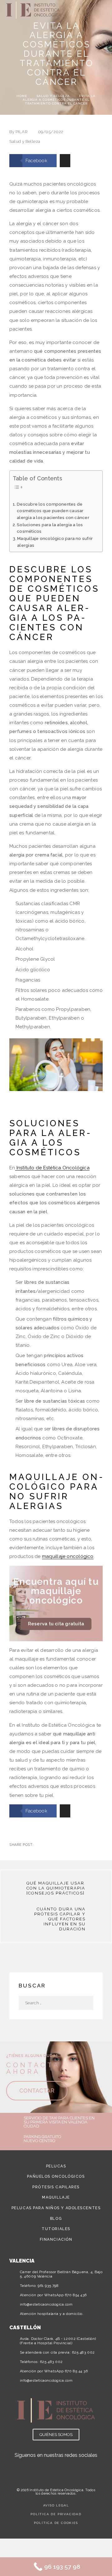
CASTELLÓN (25, 2328)
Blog (56, 2219)
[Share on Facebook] (39, 1845)
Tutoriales (56, 2229)
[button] (86, 10)
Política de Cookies (56, 2523)
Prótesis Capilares (56, 2187)
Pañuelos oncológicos (56, 2176)
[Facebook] (63, 2465)
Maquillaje (56, 2197)
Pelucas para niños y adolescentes (56, 2208)
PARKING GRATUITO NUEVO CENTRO (42, 2139)
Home (22, 96)
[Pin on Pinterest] (59, 1845)
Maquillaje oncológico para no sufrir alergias (55, 542)
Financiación (56, 2239)
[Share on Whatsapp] (69, 1845)
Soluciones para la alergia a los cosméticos (50, 528)
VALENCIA (22, 2261)
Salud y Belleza (53, 96)
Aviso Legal (56, 2505)
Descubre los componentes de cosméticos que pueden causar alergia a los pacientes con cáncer (53, 511)
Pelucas (56, 2166)
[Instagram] (49, 2465)
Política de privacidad (56, 2514)
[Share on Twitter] (49, 1845)
